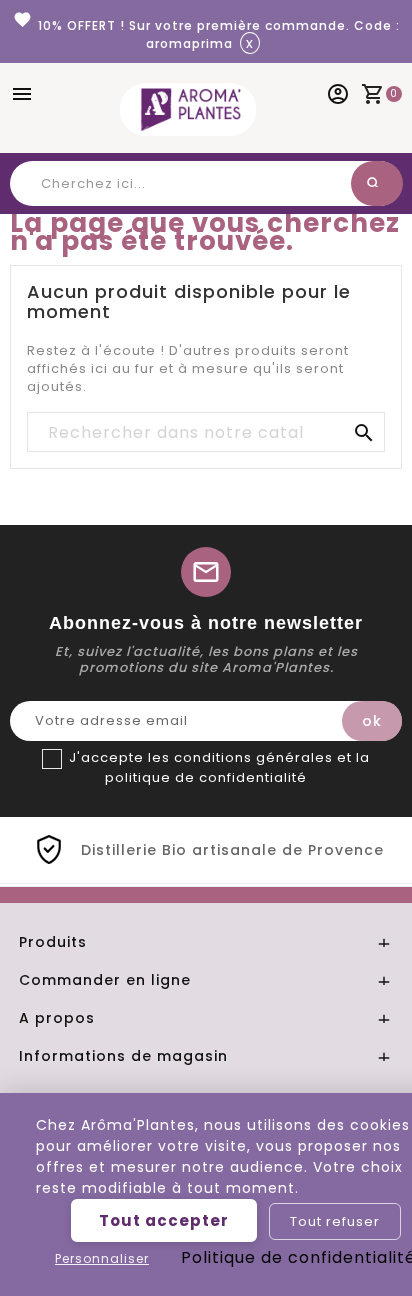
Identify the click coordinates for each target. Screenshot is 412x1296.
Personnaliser (102, 1258)
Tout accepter (164, 1220)
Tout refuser (335, 1221)
